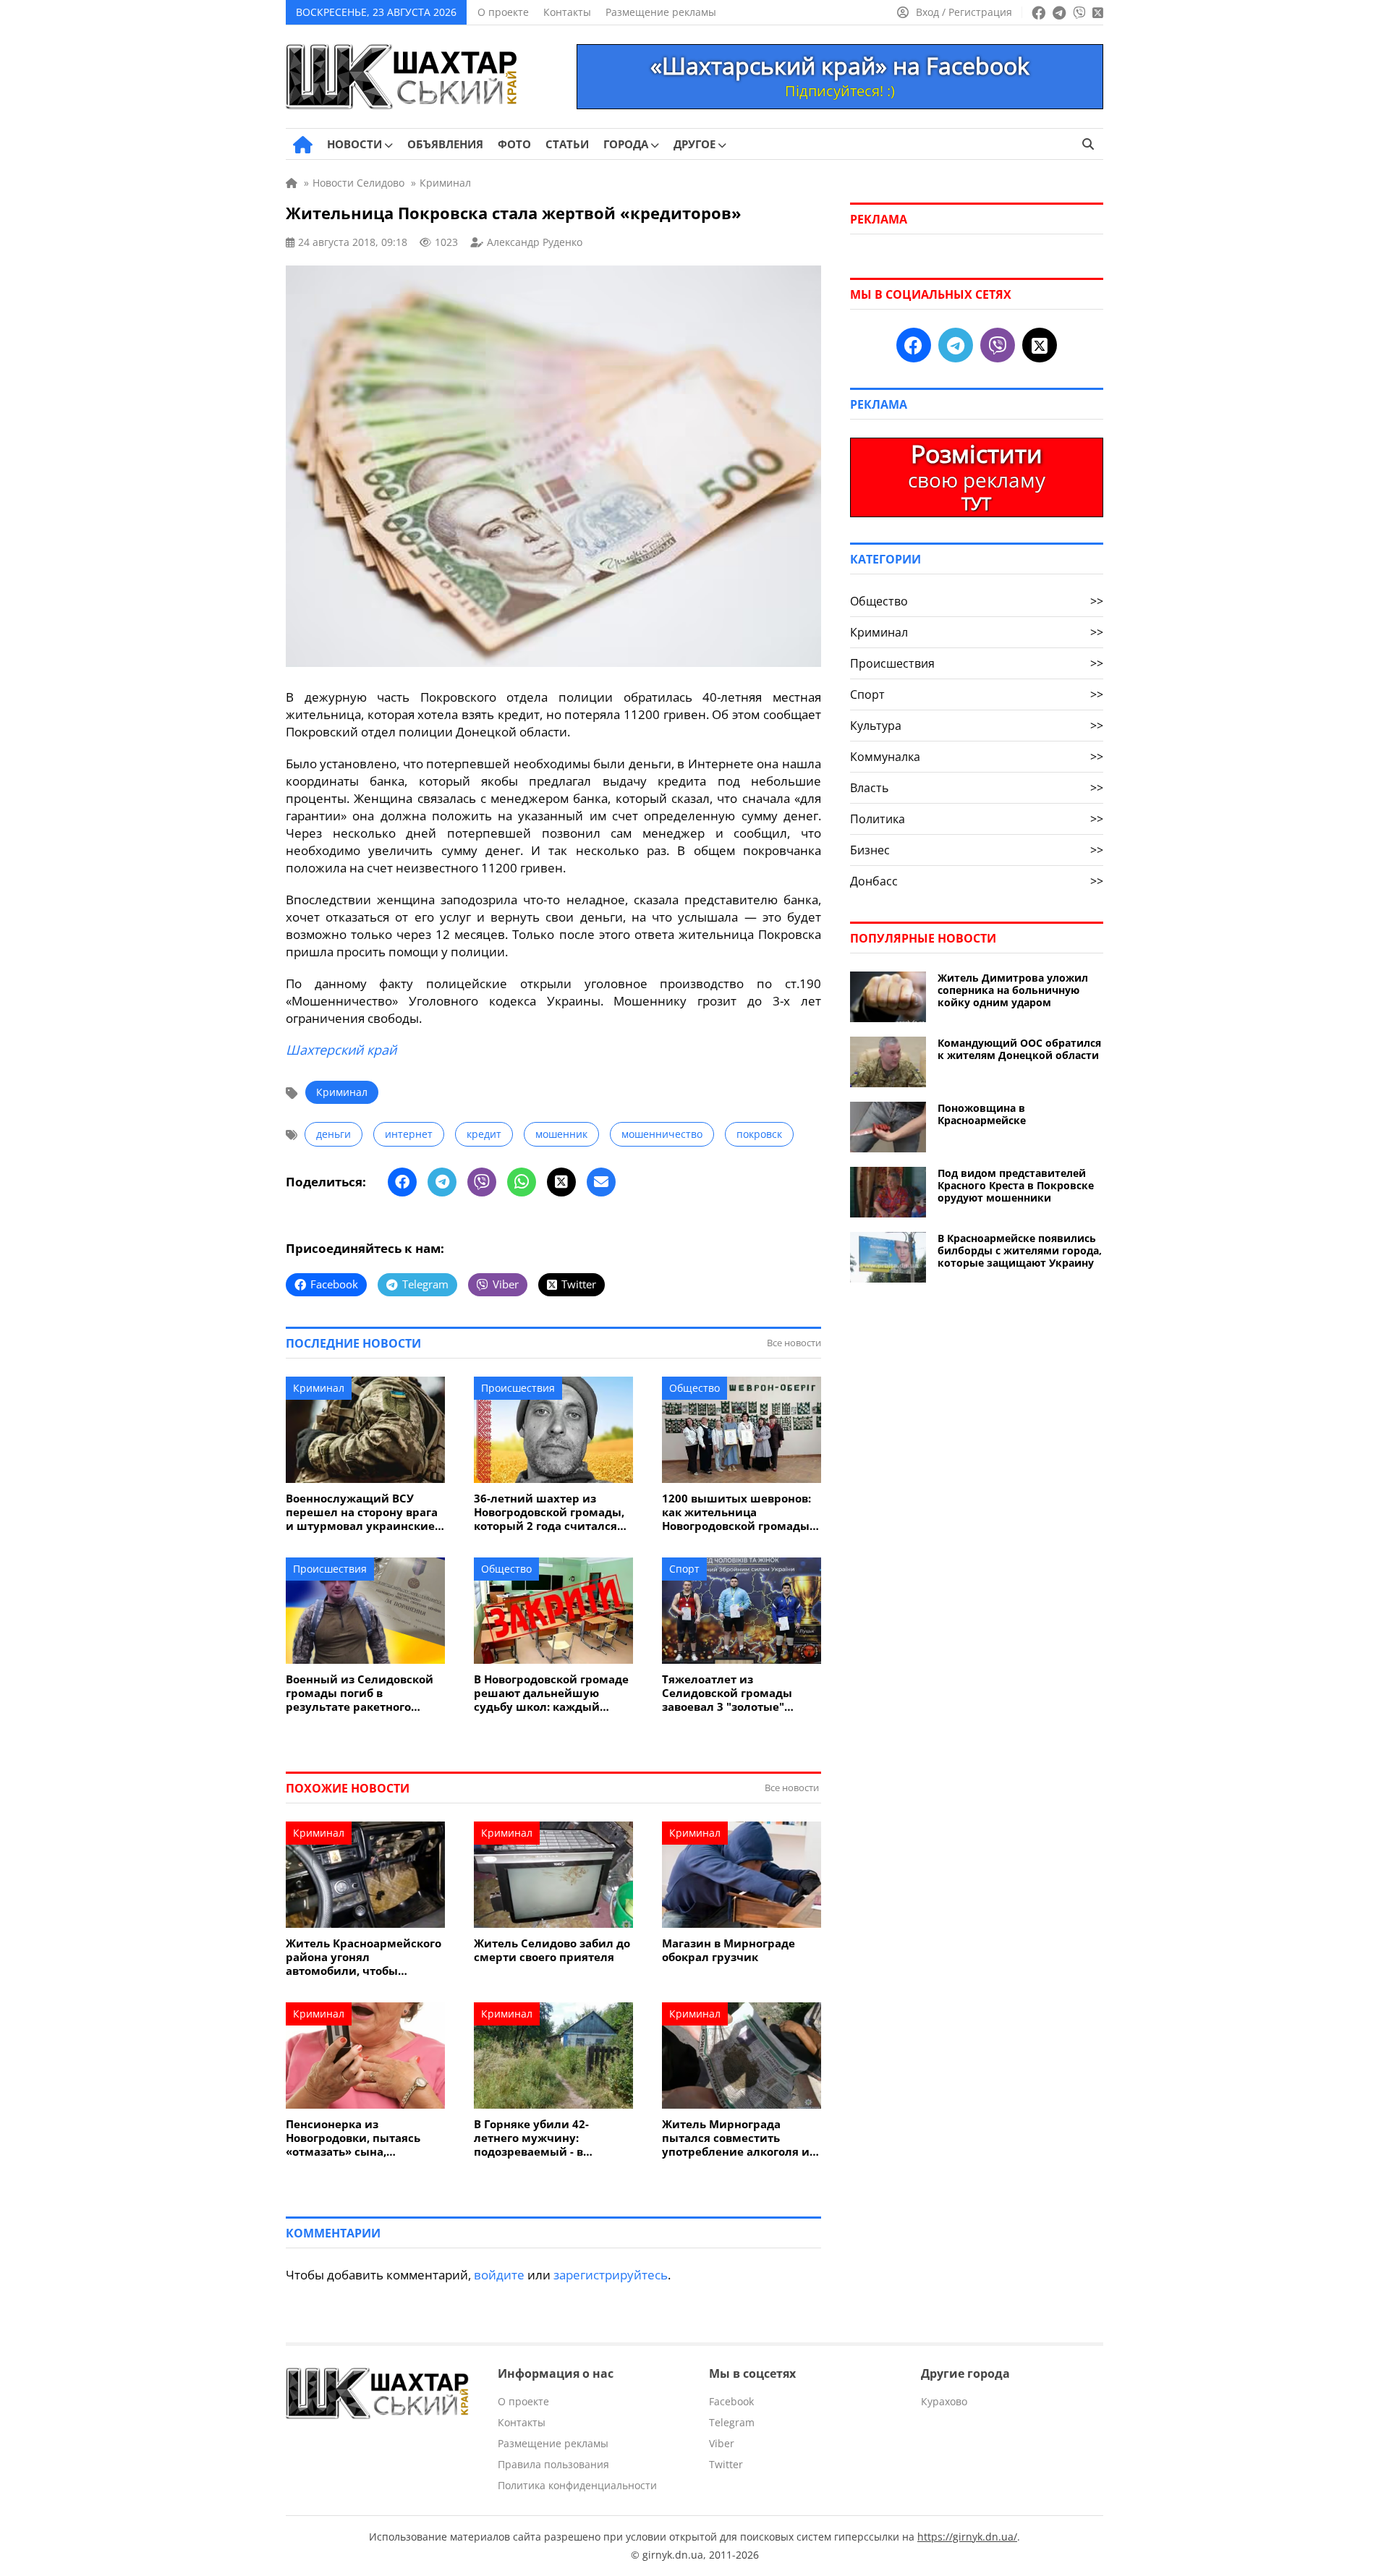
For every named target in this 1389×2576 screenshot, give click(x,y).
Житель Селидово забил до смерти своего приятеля (552, 1950)
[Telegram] (442, 1182)
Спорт (684, 1569)
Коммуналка (977, 757)
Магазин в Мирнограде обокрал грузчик (729, 1950)
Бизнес (977, 850)
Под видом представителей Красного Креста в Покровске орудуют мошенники (1016, 1185)
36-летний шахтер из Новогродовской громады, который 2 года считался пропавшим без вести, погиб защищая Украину (549, 1512)
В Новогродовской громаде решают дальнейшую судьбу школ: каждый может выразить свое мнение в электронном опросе (551, 1693)
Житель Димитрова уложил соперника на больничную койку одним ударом (1013, 990)
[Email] (601, 1182)
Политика (977, 819)
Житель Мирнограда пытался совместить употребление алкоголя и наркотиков (736, 2138)
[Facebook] (402, 1182)
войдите (499, 2275)
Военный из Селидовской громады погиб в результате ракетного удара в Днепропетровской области (364, 1693)
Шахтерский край (341, 1050)
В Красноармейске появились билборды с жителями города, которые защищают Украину (1020, 1250)
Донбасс (977, 881)
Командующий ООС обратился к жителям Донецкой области (1019, 1049)
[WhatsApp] (522, 1182)
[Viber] (482, 1182)
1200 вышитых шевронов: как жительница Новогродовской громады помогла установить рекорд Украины (736, 1512)
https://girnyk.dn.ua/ (967, 2537)
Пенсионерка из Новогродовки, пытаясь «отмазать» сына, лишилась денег (353, 2138)
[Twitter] (561, 1182)
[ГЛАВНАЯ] (303, 145)
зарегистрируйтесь (611, 2275)
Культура (977, 726)
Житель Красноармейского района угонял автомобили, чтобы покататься (364, 1957)
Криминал (342, 1092)
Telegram (732, 2422)
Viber (722, 2443)
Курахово (944, 2401)
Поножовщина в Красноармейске (982, 1114)
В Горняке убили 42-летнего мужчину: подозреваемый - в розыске (531, 2138)
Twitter (726, 2464)
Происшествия (518, 1388)
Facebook (731, 2401)
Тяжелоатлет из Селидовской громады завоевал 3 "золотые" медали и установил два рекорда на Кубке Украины (740, 1693)
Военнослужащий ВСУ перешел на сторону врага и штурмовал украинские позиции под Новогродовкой (362, 1512)
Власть (977, 788)
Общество (694, 1388)
